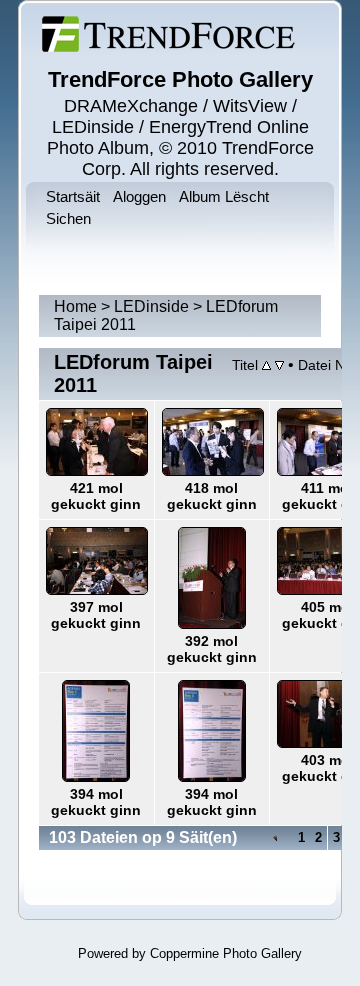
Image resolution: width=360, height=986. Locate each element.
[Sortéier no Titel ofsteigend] (279, 364)
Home (75, 306)
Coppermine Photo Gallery (226, 953)
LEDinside (151, 306)
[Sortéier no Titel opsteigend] (266, 364)
